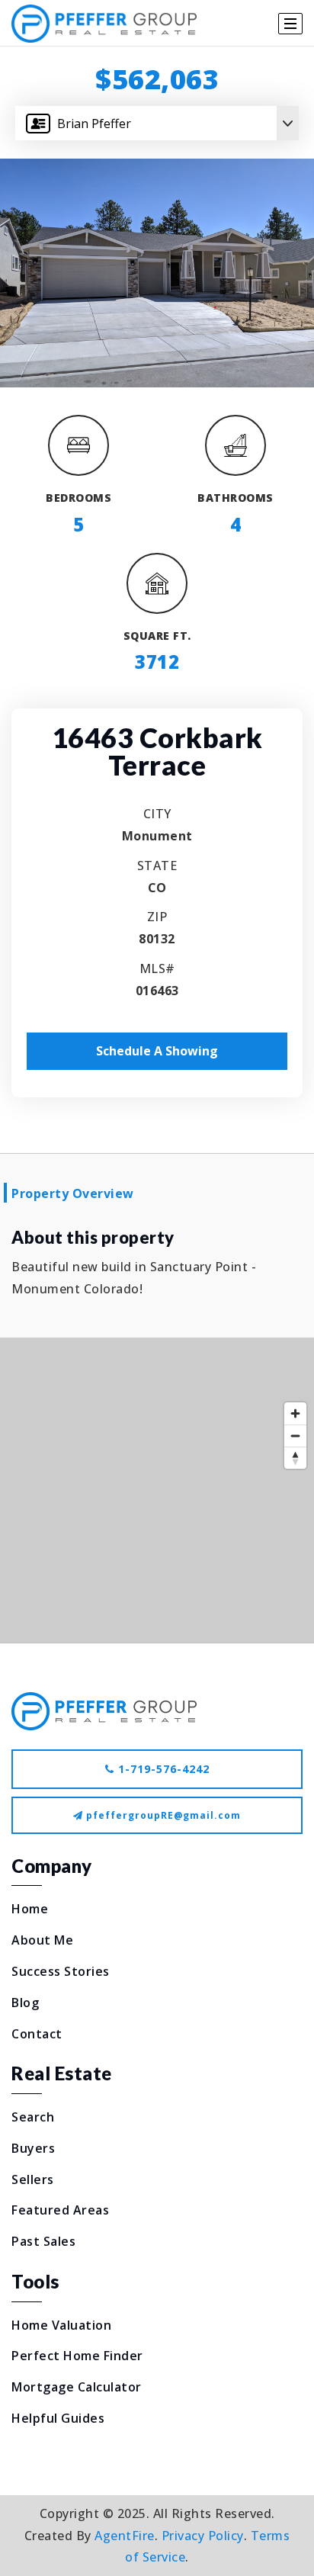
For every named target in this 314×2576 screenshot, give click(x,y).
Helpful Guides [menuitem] (58, 2418)
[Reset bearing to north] (295, 1458)
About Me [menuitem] (42, 1940)
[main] (157, 845)
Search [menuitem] (33, 2117)
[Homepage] (104, 24)
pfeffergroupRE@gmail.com (163, 1815)
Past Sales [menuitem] (43, 2241)
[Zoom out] (295, 1436)
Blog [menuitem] (25, 2003)
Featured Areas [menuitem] (60, 2210)
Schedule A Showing (157, 1051)
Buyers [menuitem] (33, 2148)
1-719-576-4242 (162, 1769)
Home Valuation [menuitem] (61, 2325)
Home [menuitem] (30, 1909)
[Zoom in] (295, 1413)
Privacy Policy (203, 2536)
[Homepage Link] (104, 1710)
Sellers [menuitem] (33, 2179)
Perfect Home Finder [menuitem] (77, 2356)
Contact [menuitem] (37, 2034)
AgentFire (125, 2536)
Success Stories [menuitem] (61, 1971)
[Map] (157, 1490)
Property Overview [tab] (73, 1193)
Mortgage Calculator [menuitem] (77, 2387)
